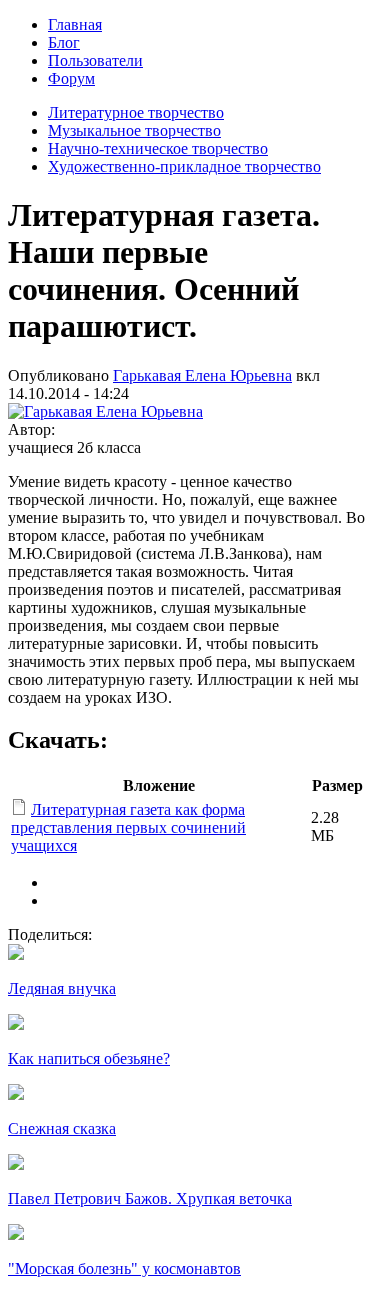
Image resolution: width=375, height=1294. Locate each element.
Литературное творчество (136, 112)
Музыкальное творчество (134, 130)
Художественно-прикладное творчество (184, 166)
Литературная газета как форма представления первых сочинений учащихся (128, 827)
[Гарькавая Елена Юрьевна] (105, 411)
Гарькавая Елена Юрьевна (202, 375)
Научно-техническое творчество (158, 148)
